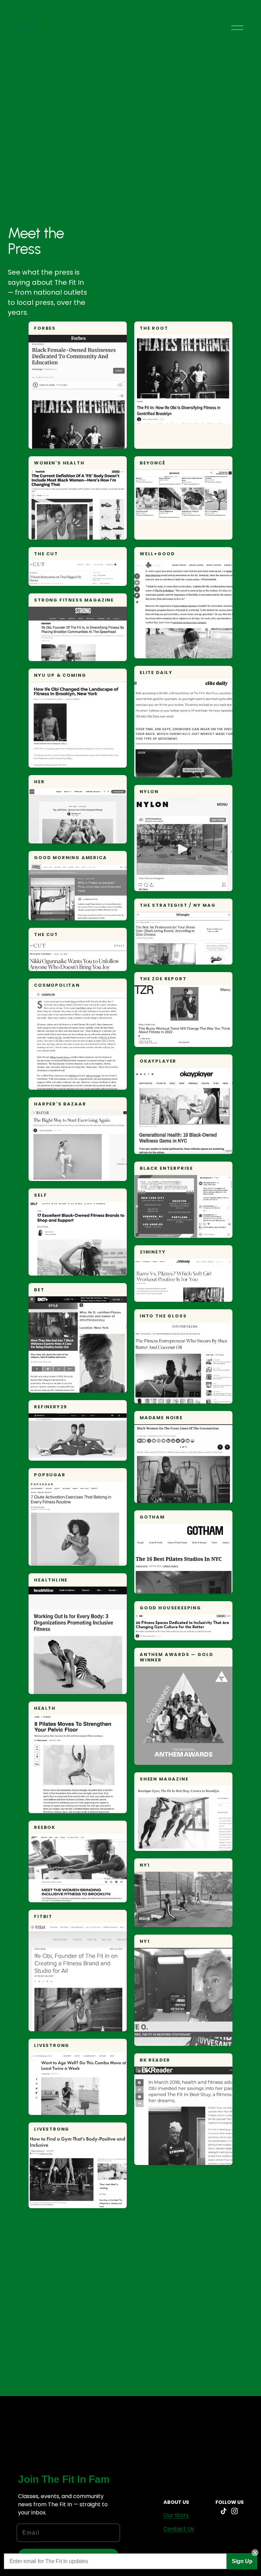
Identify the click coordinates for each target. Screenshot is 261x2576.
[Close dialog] (255, 2553)
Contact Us (179, 2529)
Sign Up (242, 2561)
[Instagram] (234, 2511)
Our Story (176, 2515)
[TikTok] (224, 2511)
